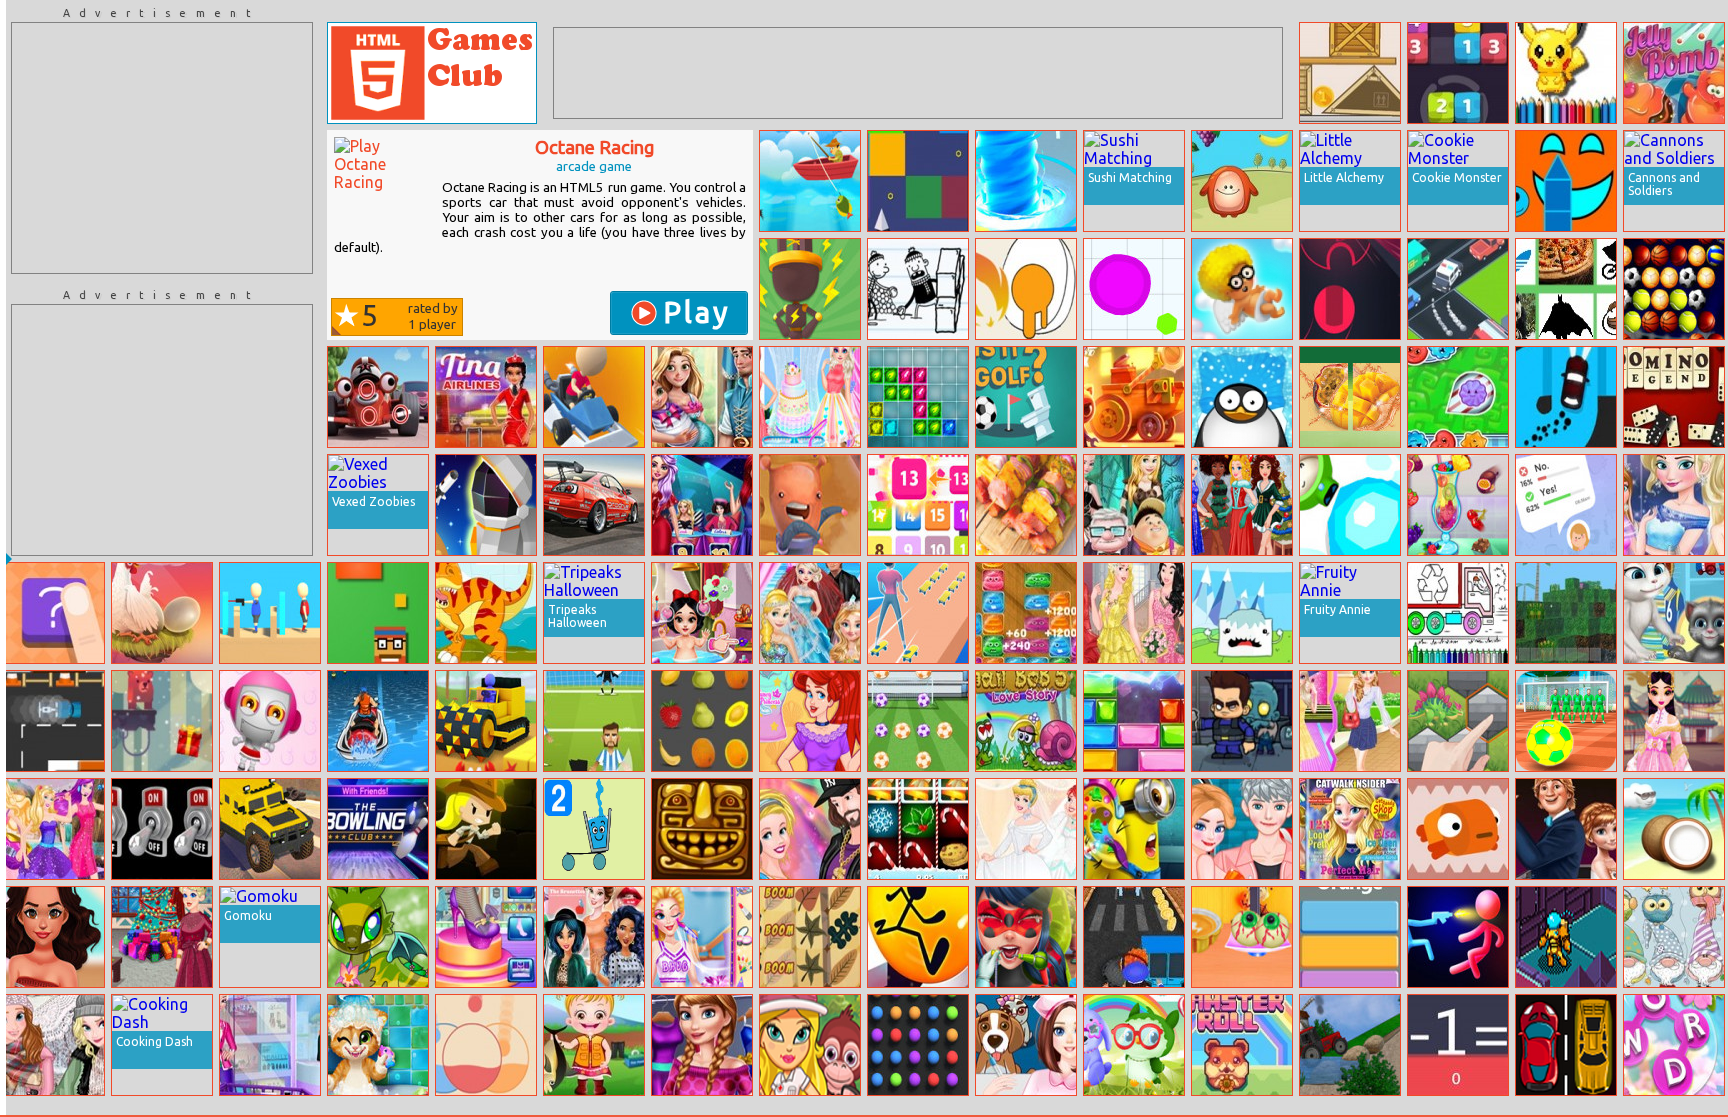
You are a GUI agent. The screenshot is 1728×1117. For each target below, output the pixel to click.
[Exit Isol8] (1566, 937)
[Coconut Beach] (1674, 829)
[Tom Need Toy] (1674, 613)
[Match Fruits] (702, 721)
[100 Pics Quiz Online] (1566, 289)
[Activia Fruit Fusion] (1350, 397)
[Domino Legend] (1674, 397)
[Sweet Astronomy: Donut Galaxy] (810, 505)
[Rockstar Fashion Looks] (54, 937)
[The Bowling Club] (378, 829)
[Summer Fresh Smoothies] (1458, 505)
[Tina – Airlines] (486, 397)
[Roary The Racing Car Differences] (378, 397)
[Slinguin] (1242, 397)
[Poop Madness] (1026, 613)
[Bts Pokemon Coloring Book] (1566, 73)
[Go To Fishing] (810, 181)
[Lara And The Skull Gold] (486, 829)
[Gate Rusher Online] (1350, 289)
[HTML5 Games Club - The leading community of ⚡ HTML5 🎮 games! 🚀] (432, 73)
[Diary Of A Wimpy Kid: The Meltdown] (918, 289)
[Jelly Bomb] (1674, 73)
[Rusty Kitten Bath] (378, 1045)
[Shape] (54, 613)
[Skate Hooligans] (1134, 937)
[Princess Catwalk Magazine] (1350, 829)
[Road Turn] (1458, 289)
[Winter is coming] (1242, 613)
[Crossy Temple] (702, 829)
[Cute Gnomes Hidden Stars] (1674, 937)
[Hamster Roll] (1242, 1045)
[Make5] (1458, 73)
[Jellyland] (1458, 397)
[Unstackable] (1350, 73)
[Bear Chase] (162, 721)
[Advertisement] (162, 148)
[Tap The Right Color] (1350, 937)
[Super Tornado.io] (1026, 181)
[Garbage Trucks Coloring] (1458, 613)
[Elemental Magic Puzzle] (918, 397)
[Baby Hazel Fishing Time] (594, 1045)
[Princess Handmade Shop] (810, 721)
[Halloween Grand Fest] (1242, 937)
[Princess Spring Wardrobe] (702, 1045)
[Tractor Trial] (1350, 1045)
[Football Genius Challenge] (918, 721)
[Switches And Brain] (162, 829)
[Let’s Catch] (918, 505)
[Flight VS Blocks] (918, 181)
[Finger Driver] (1566, 397)
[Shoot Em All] (270, 613)
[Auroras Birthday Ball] (1134, 613)
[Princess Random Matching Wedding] (810, 613)
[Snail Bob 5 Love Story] (1026, 721)
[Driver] (1566, 1045)
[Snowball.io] (1350, 505)
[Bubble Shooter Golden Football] (1674, 289)
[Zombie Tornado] (1242, 721)
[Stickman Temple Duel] (1458, 937)
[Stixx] (1566, 181)
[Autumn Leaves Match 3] (810, 937)
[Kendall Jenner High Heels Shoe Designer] (486, 937)
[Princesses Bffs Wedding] (1026, 829)
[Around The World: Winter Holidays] (1242, 505)
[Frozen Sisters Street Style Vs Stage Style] (1350, 721)
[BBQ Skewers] (1026, 505)
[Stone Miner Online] (486, 721)
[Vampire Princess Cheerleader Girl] (702, 937)
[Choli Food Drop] (1242, 181)
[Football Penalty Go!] (594, 721)
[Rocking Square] (378, 613)
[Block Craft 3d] (1566, 613)
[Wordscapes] (1674, 1045)
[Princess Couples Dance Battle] (810, 829)
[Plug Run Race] (810, 289)
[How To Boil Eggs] (1026, 289)
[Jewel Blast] (1134, 721)
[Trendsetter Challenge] (702, 505)
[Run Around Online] (918, 937)
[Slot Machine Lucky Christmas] (918, 829)
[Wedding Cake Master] (810, 397)
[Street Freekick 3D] (1566, 721)
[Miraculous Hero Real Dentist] (1026, 937)
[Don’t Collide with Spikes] (1458, 829)
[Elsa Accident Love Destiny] (1242, 829)
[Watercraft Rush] (378, 721)
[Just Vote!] (1566, 505)
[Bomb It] (270, 721)
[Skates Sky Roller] (918, 613)
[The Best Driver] (594, 397)
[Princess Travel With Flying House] (1134, 505)
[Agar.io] (1134, 289)
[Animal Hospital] (1026, 1045)
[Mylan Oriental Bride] (1674, 721)
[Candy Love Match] (1242, 289)
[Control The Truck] (54, 721)
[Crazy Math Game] (1458, 1045)
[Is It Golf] (1026, 397)
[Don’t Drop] (162, 613)
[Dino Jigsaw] (486, 613)
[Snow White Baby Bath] (702, 613)
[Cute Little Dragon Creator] (378, 937)
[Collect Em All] (918, 1045)
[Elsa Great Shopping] (270, 1045)
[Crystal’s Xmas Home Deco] (162, 937)
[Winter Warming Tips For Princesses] (54, 1045)
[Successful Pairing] (486, 1045)
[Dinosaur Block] (1458, 721)
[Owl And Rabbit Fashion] (1134, 1045)
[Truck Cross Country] (270, 829)
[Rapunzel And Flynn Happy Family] (702, 397)
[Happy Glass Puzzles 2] (594, 829)
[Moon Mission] (486, 505)
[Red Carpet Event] (1566, 829)
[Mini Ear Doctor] (1134, 829)
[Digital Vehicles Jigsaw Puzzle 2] (594, 505)
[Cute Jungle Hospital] (810, 1045)
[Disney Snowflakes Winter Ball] (1674, 505)
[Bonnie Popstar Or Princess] (54, 829)
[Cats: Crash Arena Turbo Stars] (1134, 397)
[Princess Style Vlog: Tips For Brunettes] (594, 937)
